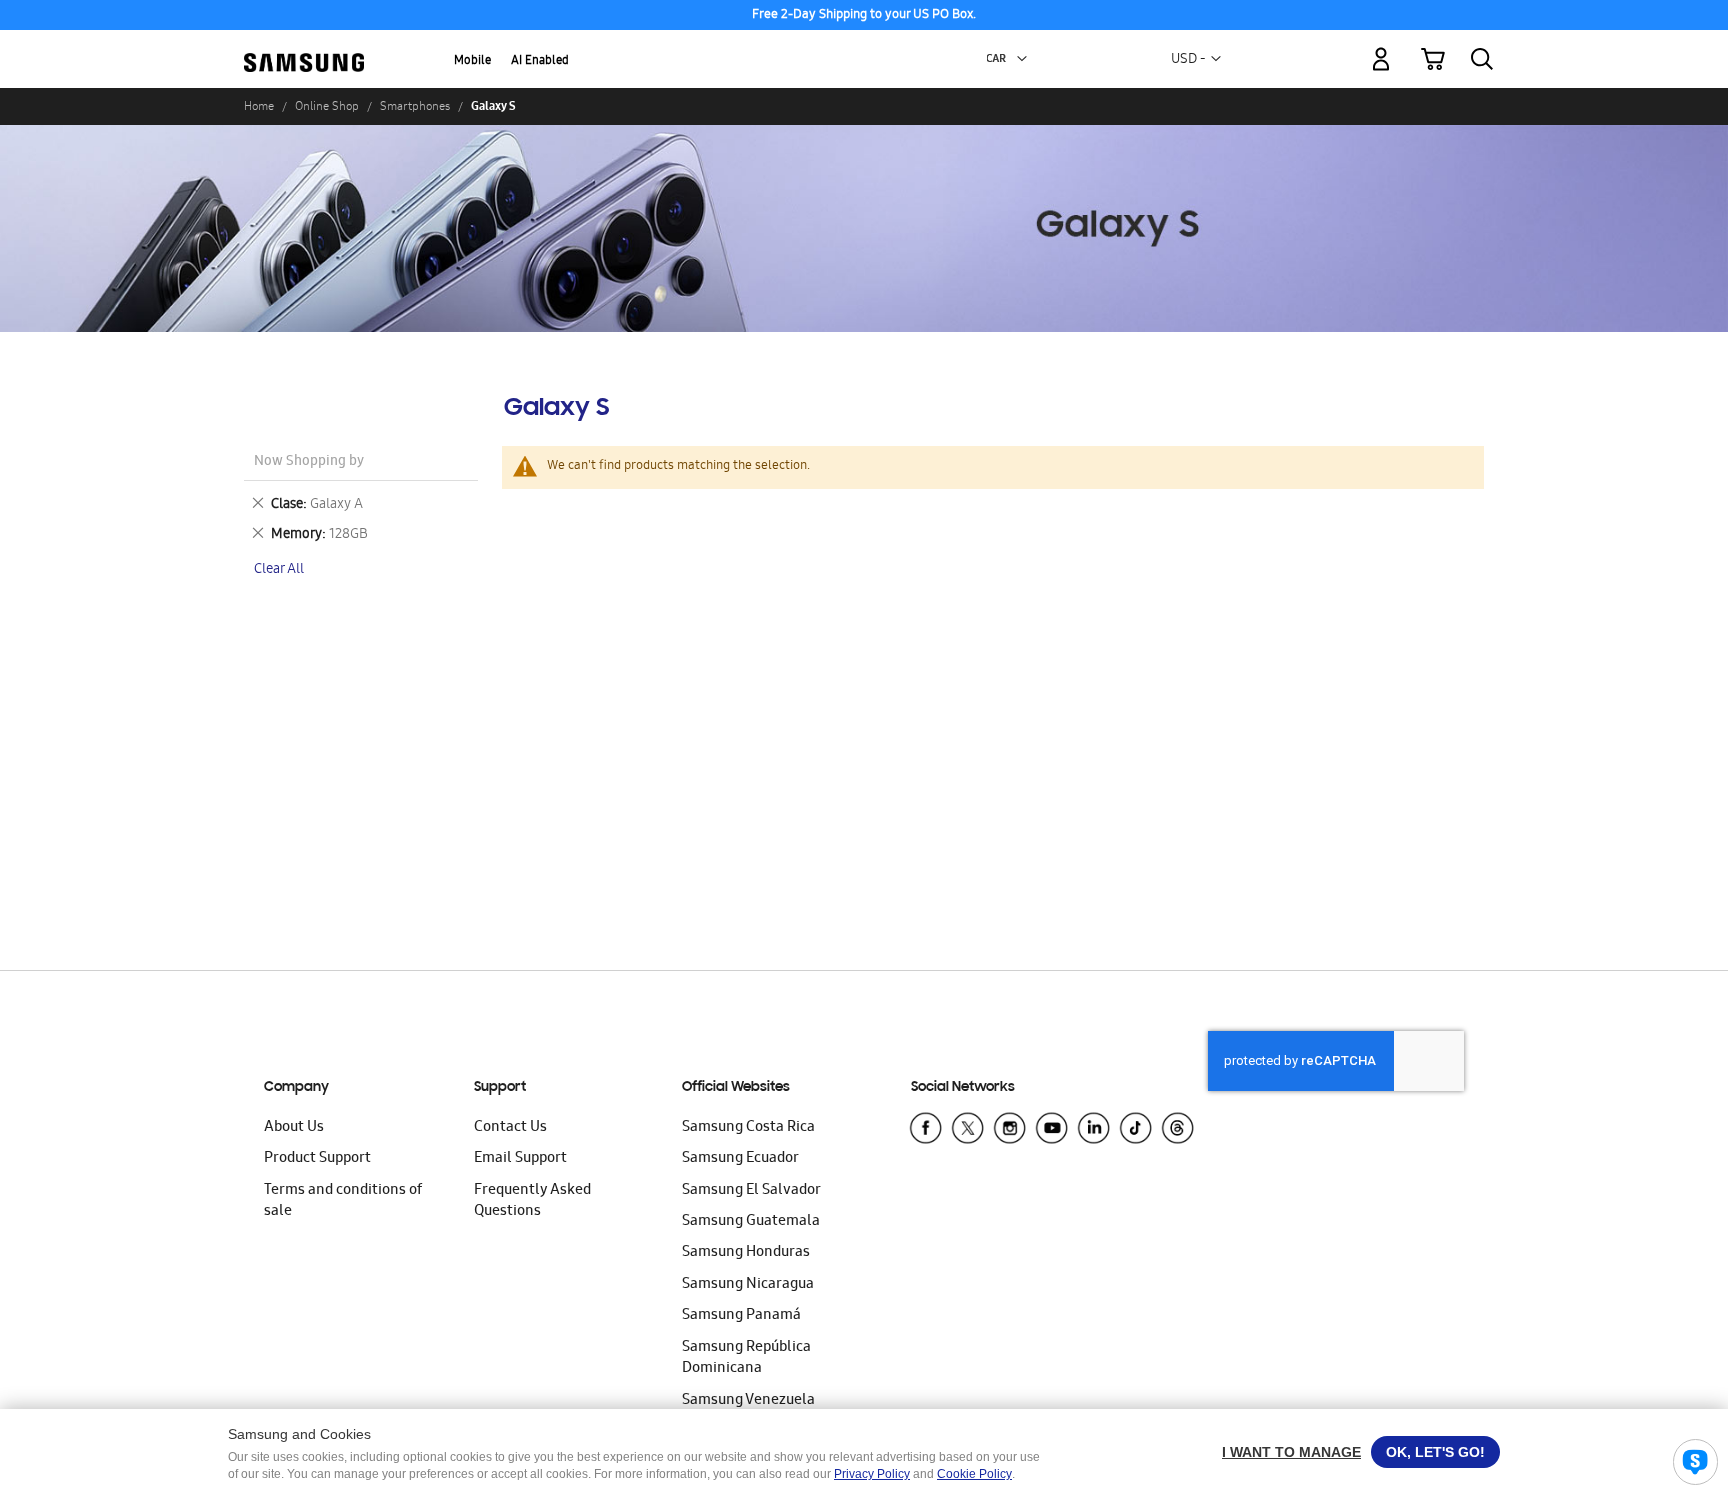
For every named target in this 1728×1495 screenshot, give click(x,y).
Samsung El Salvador (751, 1191)
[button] (1022, 59)
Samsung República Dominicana (746, 1358)
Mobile (472, 61)
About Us (294, 1128)
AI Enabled (540, 61)
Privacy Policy (872, 1474)
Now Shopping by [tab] (309, 462)
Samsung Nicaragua (748, 1285)
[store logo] (304, 47)
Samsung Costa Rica (748, 1128)
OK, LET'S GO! (1435, 1452)
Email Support (520, 1159)
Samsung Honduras (746, 1253)
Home (259, 106)
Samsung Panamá (741, 1316)
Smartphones (415, 106)
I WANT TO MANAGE (1291, 1452)
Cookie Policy (974, 1474)
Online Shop (327, 106)
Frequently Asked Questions (532, 1201)
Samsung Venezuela (748, 1401)
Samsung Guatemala (751, 1222)
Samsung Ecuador (740, 1159)
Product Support (317, 1159)
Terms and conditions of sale (343, 1201)
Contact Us (510, 1128)
